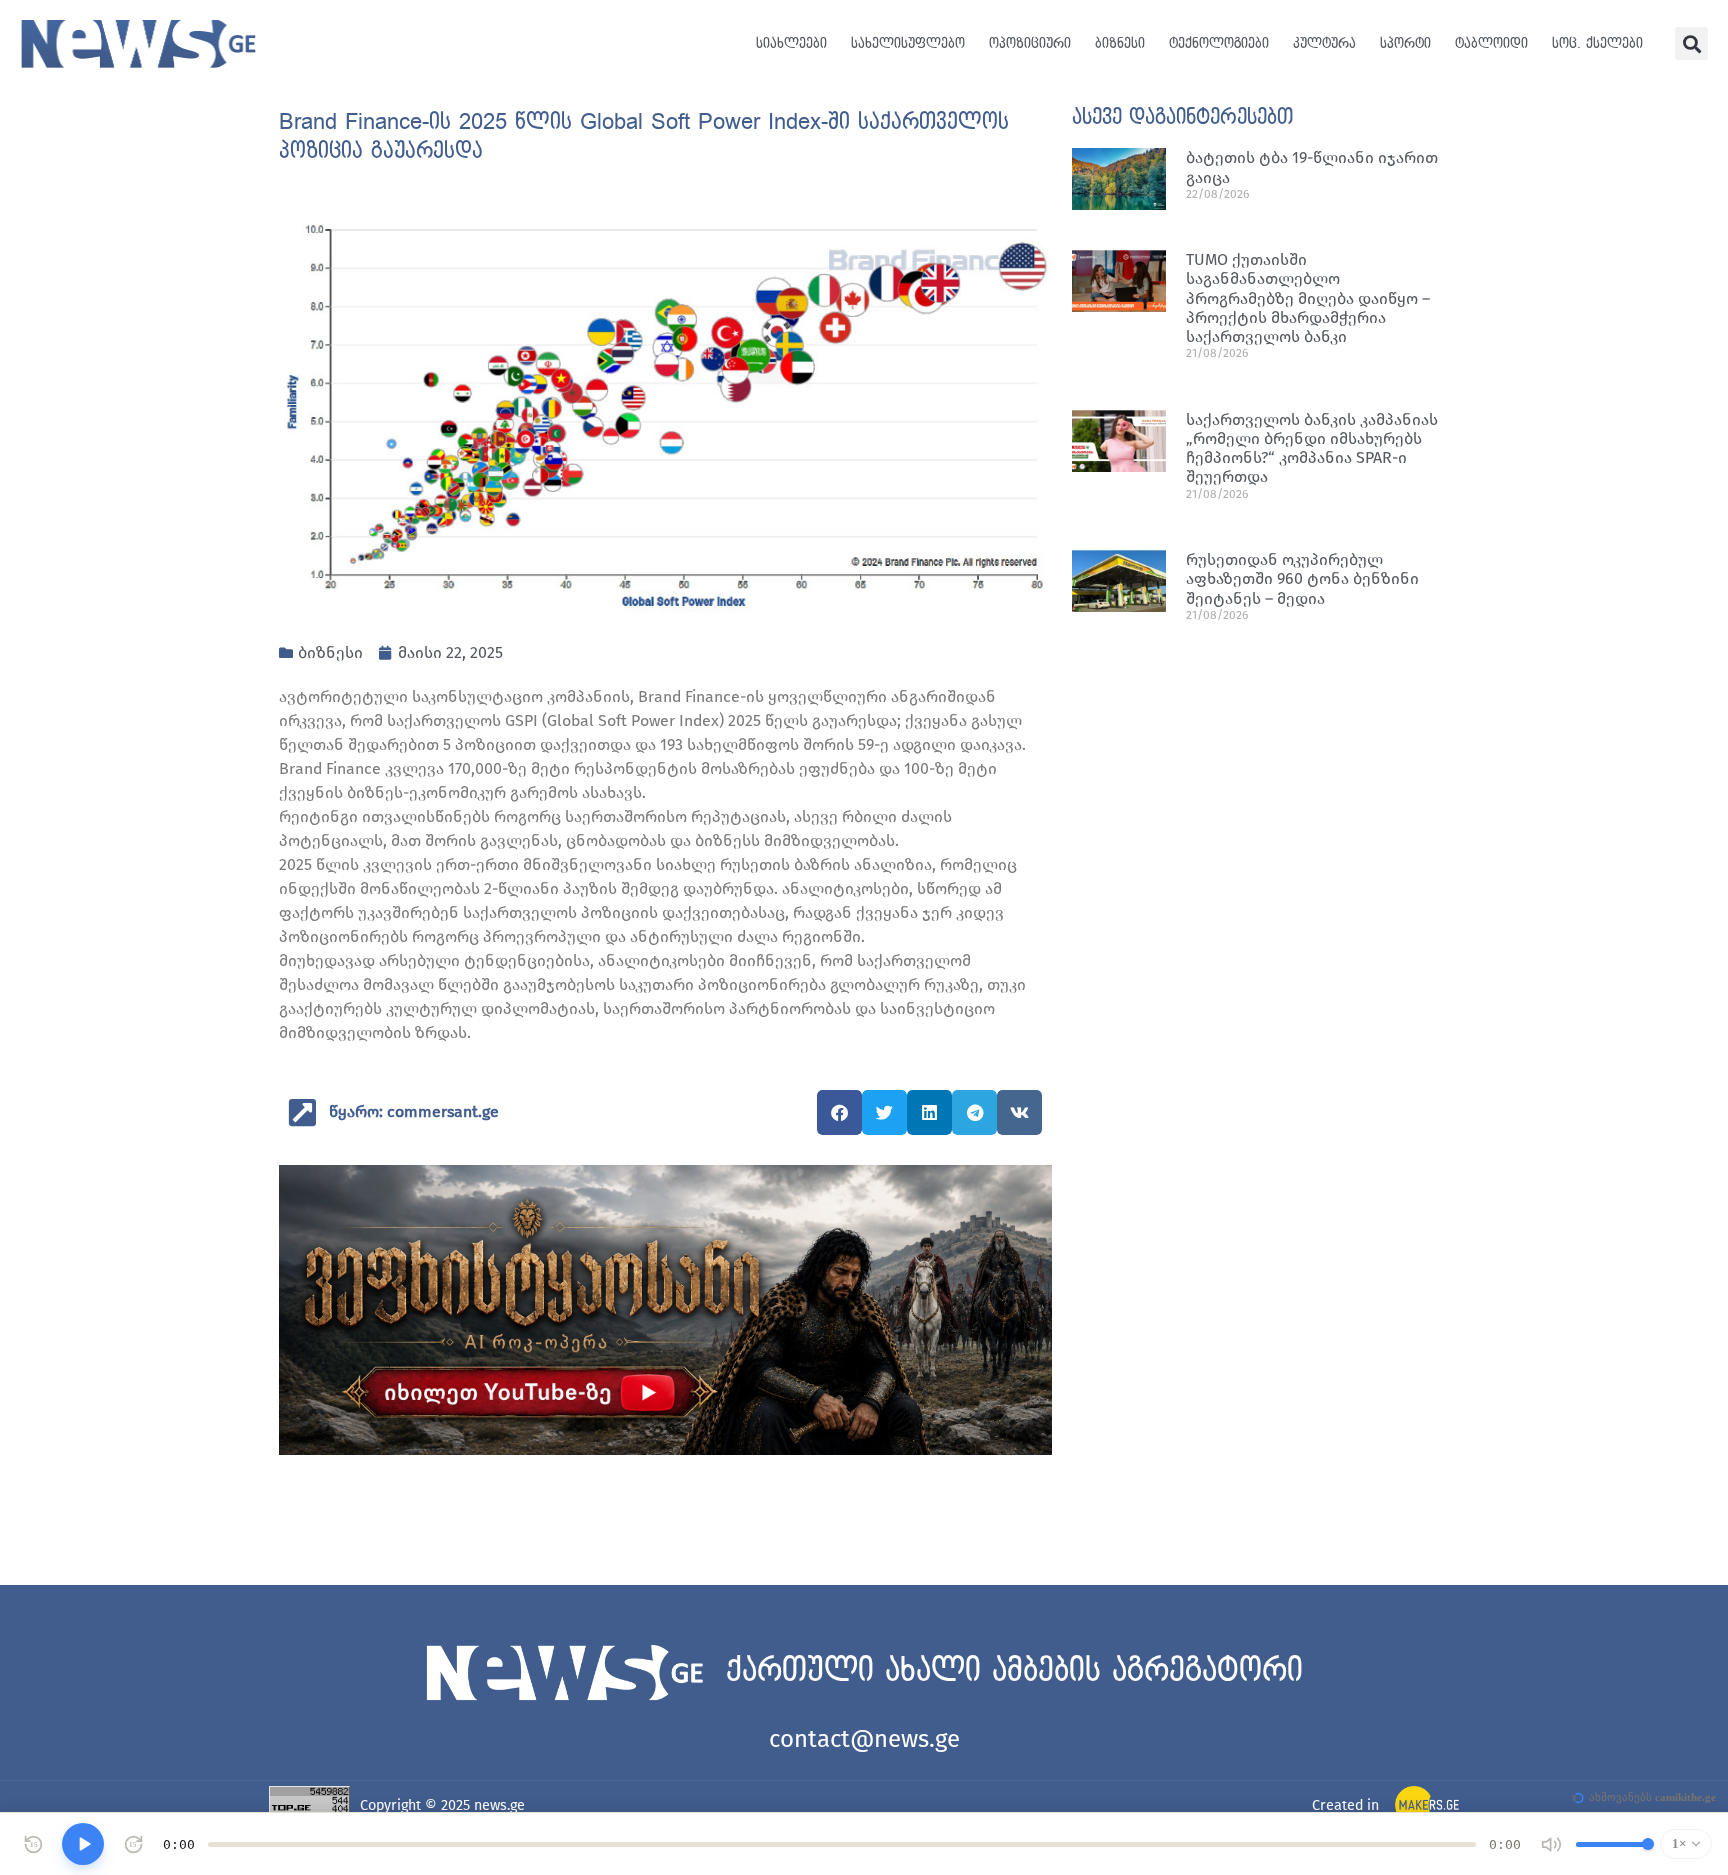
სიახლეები (791, 43)
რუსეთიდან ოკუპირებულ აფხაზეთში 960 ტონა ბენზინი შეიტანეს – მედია (1302, 578)
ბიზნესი (1120, 43)
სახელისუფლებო (908, 43)
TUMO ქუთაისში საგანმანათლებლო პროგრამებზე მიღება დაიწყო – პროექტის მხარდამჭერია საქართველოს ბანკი (1308, 298)
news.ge (499, 1805)
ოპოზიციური (1030, 43)
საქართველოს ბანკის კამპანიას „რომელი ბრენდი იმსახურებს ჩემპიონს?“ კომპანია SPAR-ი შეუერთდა (1312, 448)
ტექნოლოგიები (1219, 43)
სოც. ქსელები (1597, 43)
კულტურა (1324, 43)
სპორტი (1405, 43)
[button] (1691, 43)
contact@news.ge (864, 1739)
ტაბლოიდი (1491, 43)
